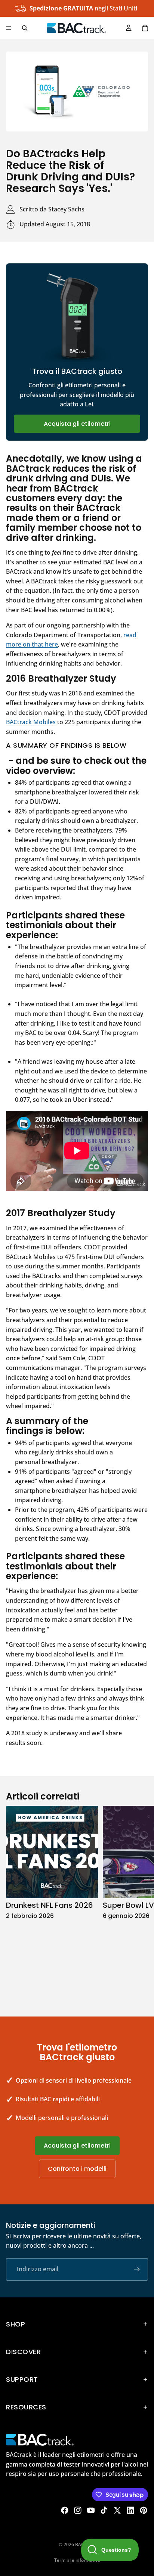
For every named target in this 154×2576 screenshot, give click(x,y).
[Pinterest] (144, 2510)
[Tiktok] (104, 2510)
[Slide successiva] (140, 1903)
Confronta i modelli (77, 2169)
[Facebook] (65, 2510)
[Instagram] (78, 2510)
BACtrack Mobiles (31, 722)
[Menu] (9, 28)
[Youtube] (91, 2510)
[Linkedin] (130, 2510)
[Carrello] (145, 28)
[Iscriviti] (137, 2269)
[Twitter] (117, 2510)
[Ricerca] (25, 28)
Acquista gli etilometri (77, 424)
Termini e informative (77, 2560)
